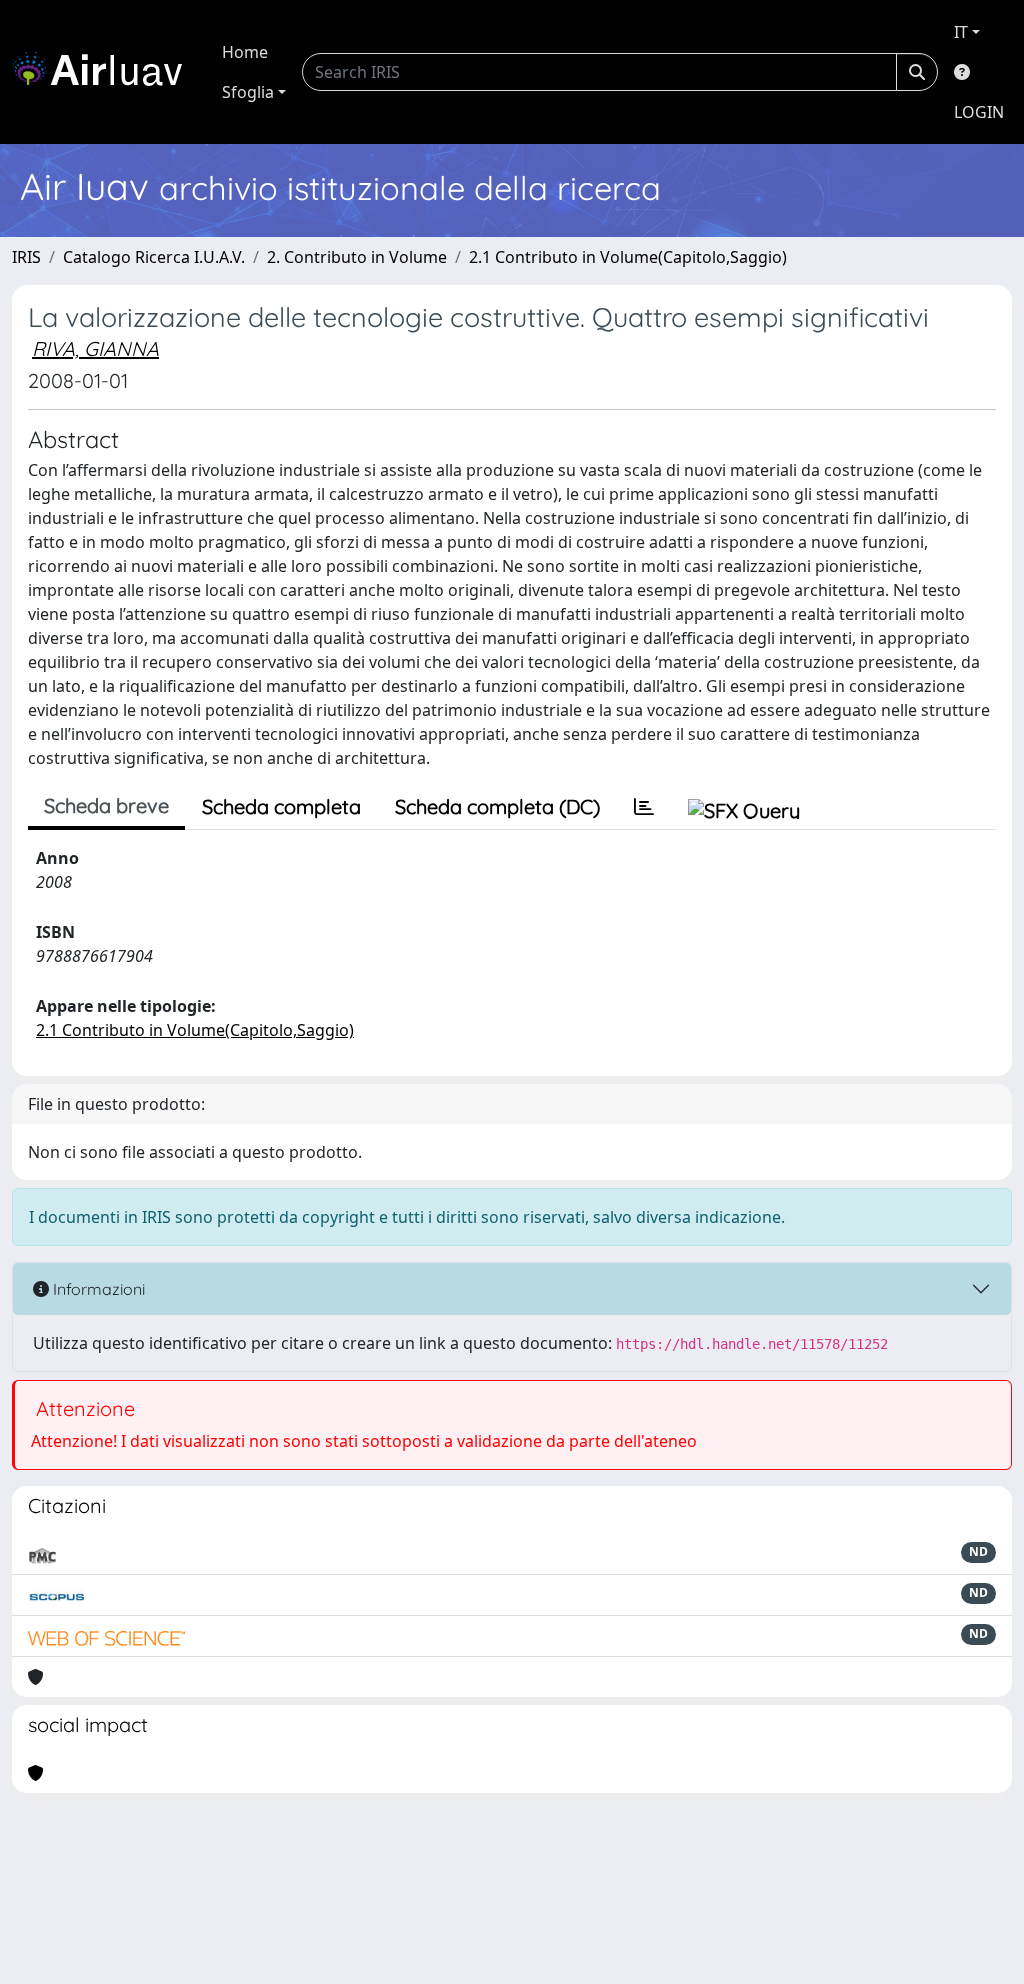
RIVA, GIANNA (95, 348)
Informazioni (97, 1289)
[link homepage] (105, 72)
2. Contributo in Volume (357, 257)
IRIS (26, 257)
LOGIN (979, 112)
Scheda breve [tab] (106, 805)
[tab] (644, 807)
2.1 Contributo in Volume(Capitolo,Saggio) (628, 257)
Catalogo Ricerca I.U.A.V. (154, 257)
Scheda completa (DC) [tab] (497, 806)
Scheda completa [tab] (281, 806)
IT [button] (961, 32)
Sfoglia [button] (248, 92)
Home (245, 52)
